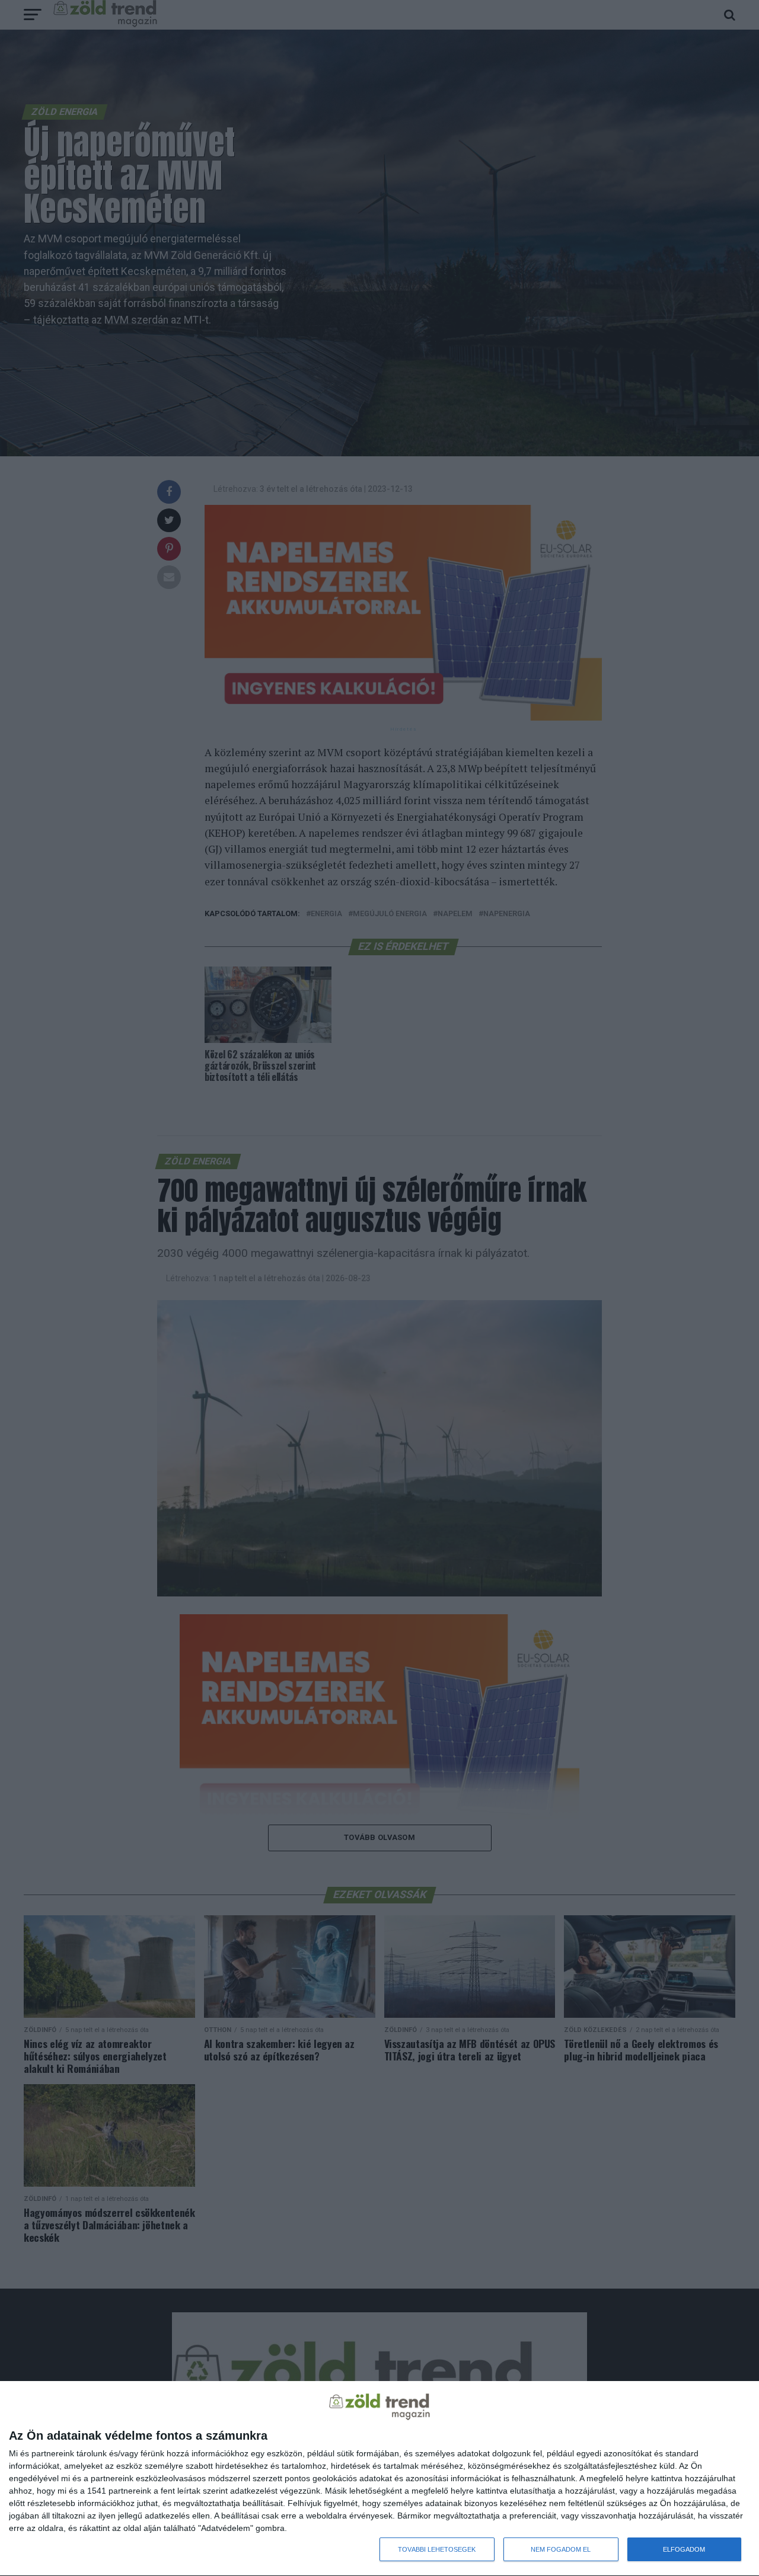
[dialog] (379, 2479)
